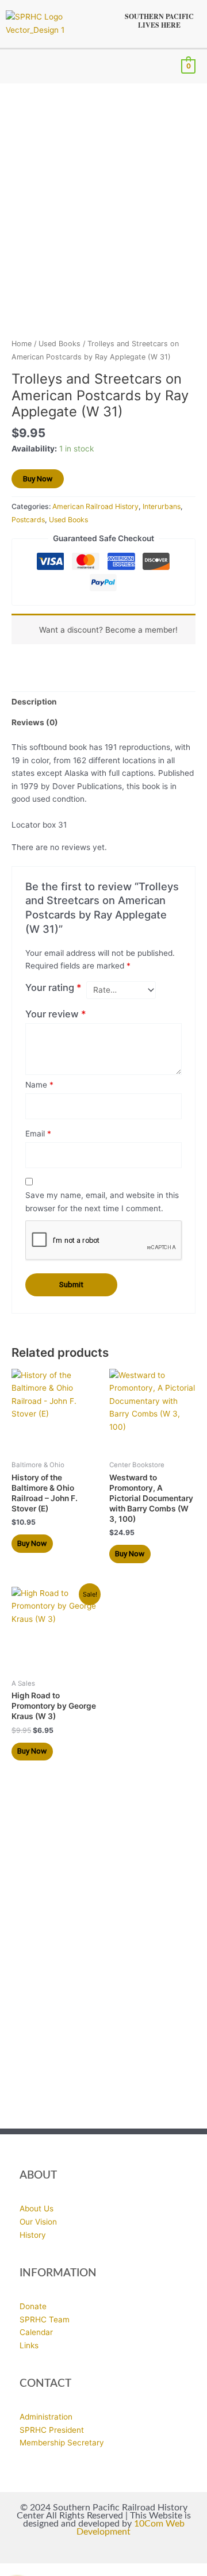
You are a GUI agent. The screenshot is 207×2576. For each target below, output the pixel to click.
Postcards (28, 520)
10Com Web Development (131, 2528)
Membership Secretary (62, 2443)
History (33, 2235)
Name (39, 1085)
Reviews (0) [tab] (35, 722)
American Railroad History (95, 506)
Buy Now (38, 479)
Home (22, 344)
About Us (37, 2208)
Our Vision (38, 2222)
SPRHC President (52, 2430)
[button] (15, 66)
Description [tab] (34, 702)
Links (29, 2345)
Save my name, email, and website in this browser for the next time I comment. (102, 1202)
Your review (56, 1014)
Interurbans (162, 506)
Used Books (60, 344)
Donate (33, 2306)
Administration (46, 2417)
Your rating (53, 987)
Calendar (36, 2332)
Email (38, 1134)
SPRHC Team (45, 2319)
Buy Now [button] (32, 1543)
